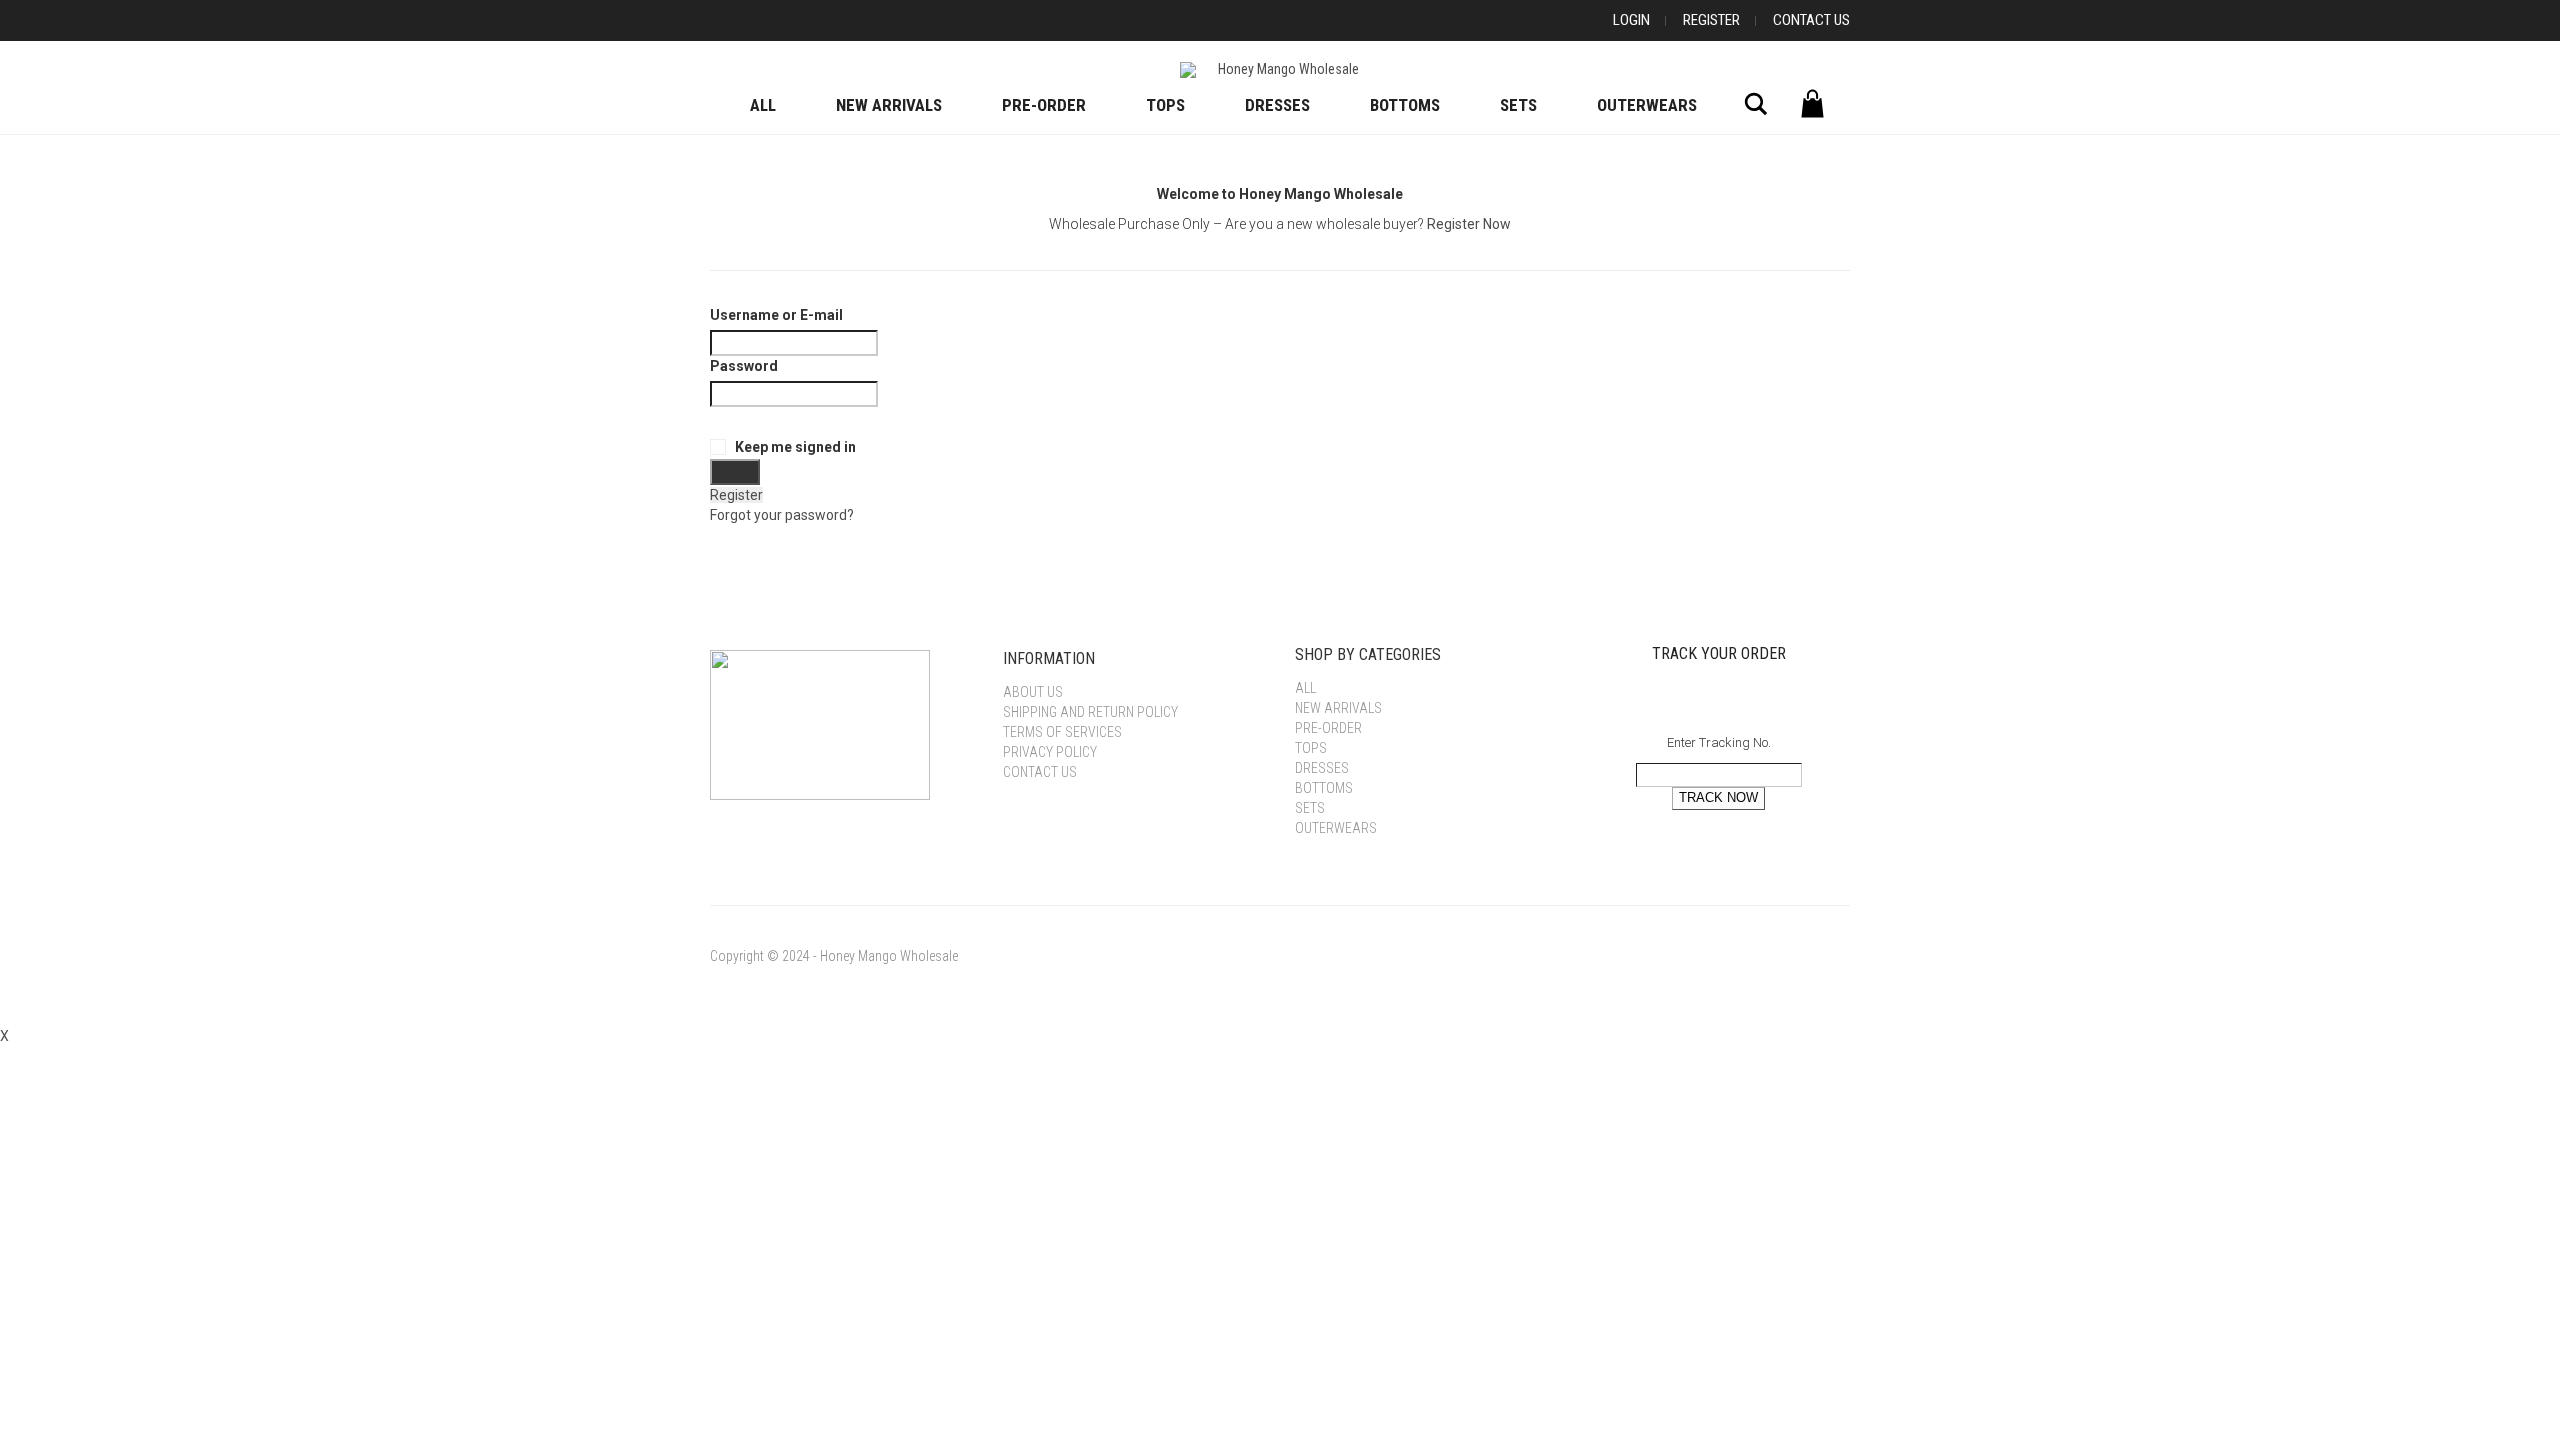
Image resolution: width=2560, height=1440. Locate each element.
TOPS (1165, 105)
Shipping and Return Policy (1090, 712)
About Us (1033, 692)
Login (1631, 20)
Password (744, 366)
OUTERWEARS (1647, 105)
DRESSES (1277, 105)
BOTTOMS (1405, 105)
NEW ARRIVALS (889, 105)
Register (1711, 20)
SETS (1518, 105)
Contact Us (1811, 20)
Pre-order (1044, 105)
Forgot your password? (782, 515)
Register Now (1469, 224)
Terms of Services (1062, 732)
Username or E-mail (776, 315)
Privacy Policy (1050, 752)
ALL (763, 105)
